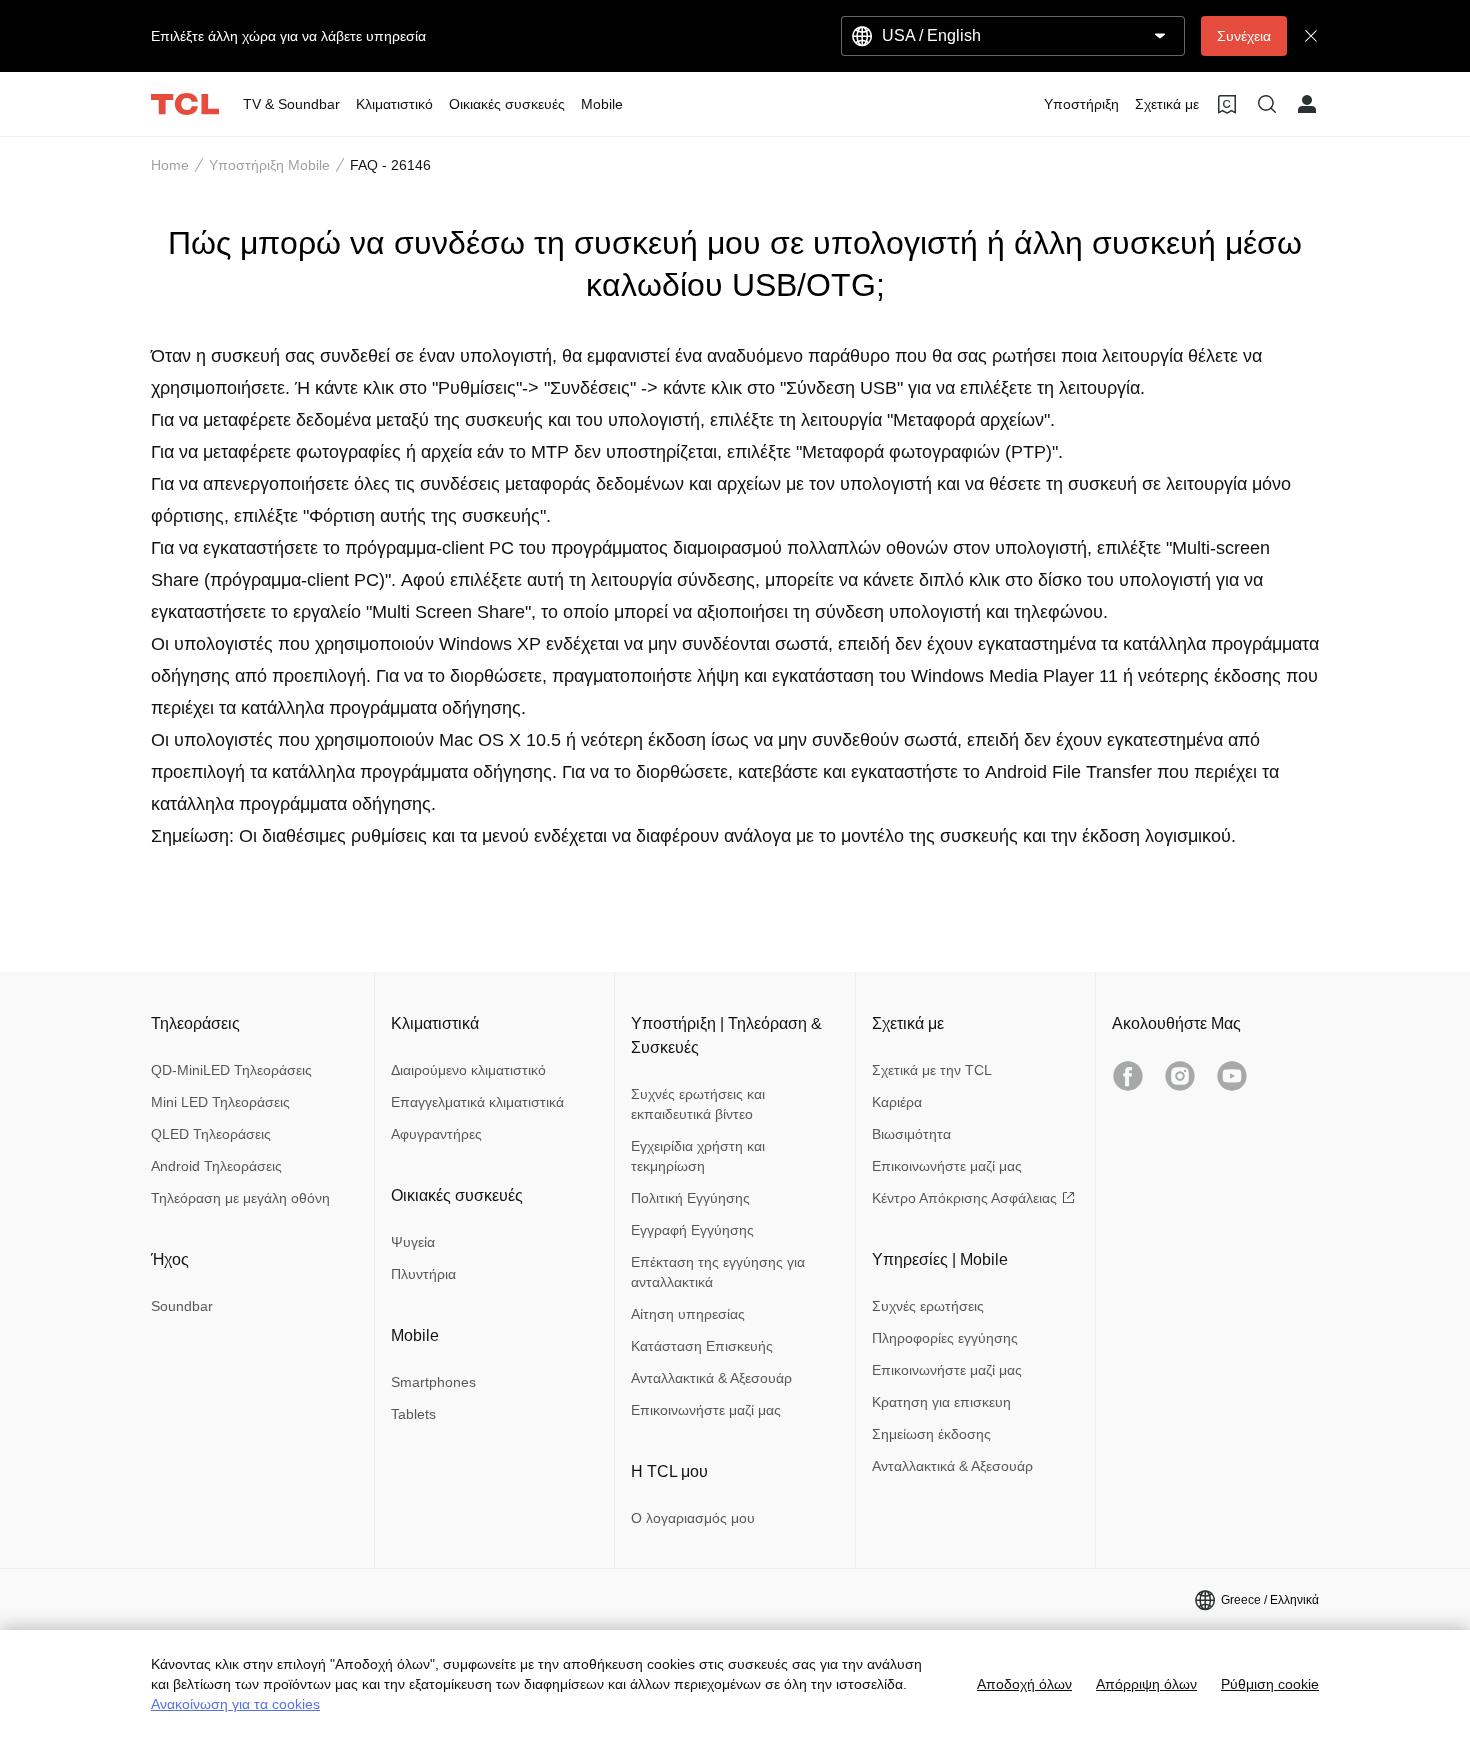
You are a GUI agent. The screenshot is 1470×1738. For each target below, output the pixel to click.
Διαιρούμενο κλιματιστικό (468, 1070)
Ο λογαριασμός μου (693, 1518)
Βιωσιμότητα (911, 1134)
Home (170, 165)
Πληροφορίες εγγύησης (945, 1338)
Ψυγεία (413, 1242)
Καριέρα (897, 1102)
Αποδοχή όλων (1024, 1684)
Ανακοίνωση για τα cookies (235, 1704)
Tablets (413, 1414)
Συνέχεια (1244, 36)
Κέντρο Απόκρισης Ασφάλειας (964, 1198)
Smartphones (433, 1382)
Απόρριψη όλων (1146, 1684)
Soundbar (182, 1306)
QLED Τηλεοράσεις (211, 1134)
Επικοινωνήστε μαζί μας (706, 1410)
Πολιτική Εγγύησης (690, 1198)
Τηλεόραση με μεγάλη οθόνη (240, 1198)
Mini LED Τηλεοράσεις (220, 1102)
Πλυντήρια (423, 1274)
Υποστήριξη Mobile (269, 165)
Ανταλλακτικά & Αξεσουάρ (711, 1378)
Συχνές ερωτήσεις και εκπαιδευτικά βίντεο (698, 1104)
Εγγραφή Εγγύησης (692, 1230)
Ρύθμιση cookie (1270, 1684)
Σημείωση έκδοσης (931, 1434)
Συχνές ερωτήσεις (928, 1306)
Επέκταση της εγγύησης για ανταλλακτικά (718, 1272)
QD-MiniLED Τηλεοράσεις (231, 1070)
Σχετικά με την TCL (932, 1070)
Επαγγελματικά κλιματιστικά (477, 1102)
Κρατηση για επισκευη (941, 1402)
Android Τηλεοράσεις (216, 1166)
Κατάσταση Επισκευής (702, 1346)
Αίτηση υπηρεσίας (688, 1314)
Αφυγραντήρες (436, 1134)
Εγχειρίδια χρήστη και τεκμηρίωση (698, 1156)
